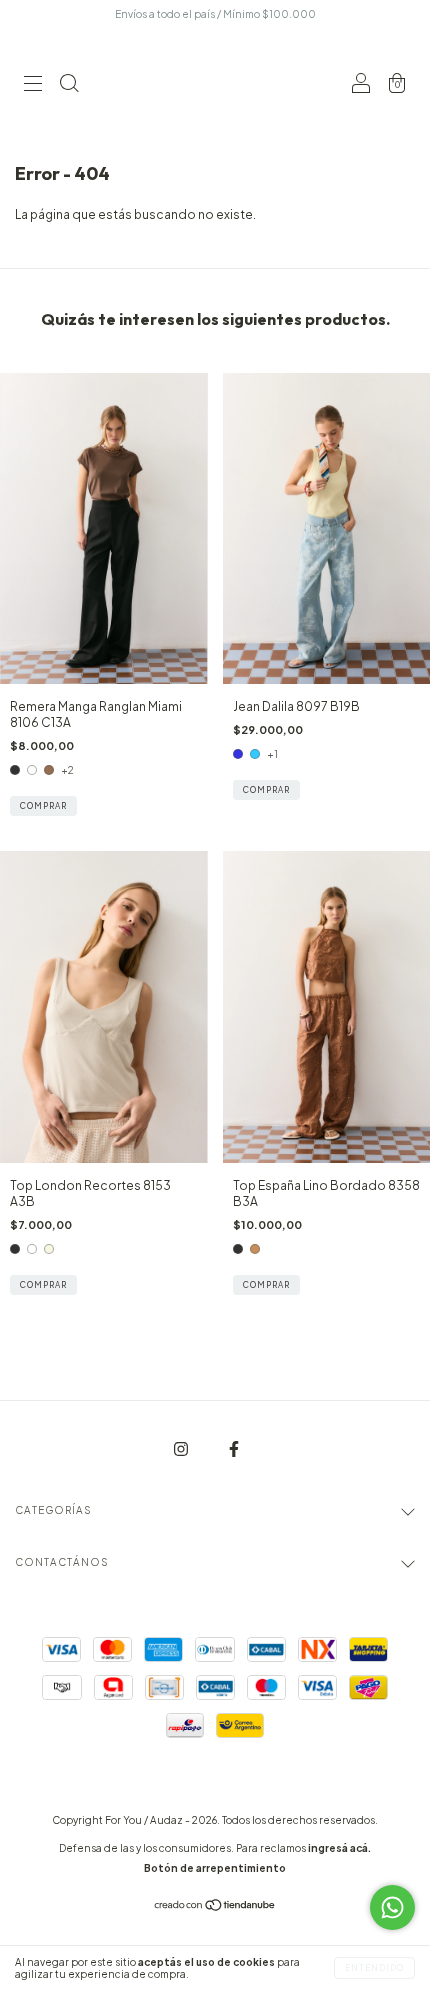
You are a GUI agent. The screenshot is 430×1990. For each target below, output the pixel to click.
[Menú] (33, 85)
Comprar (43, 806)
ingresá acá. (339, 1848)
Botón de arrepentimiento (215, 1868)
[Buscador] (69, 85)
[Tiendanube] (215, 1907)
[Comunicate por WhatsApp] (392, 1907)
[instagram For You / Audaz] (182, 1448)
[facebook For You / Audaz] (234, 1448)
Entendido (374, 1968)
